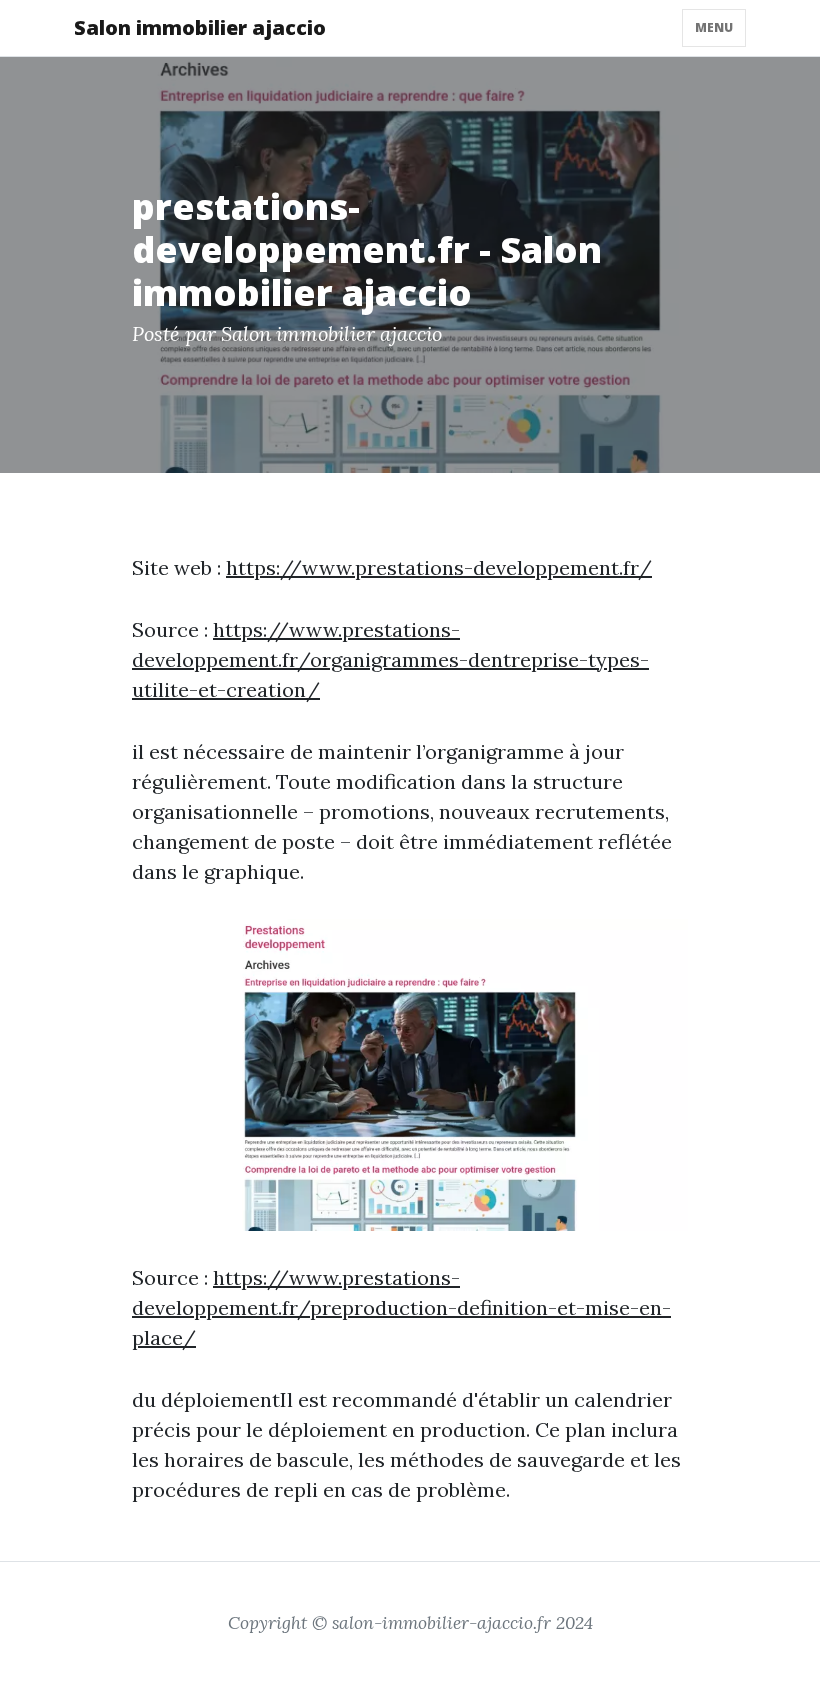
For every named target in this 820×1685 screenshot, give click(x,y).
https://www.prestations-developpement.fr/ (439, 567)
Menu (714, 27)
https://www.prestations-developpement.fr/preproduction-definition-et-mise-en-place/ (401, 1307)
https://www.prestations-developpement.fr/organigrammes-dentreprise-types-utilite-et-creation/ (390, 659)
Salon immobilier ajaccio (200, 27)
